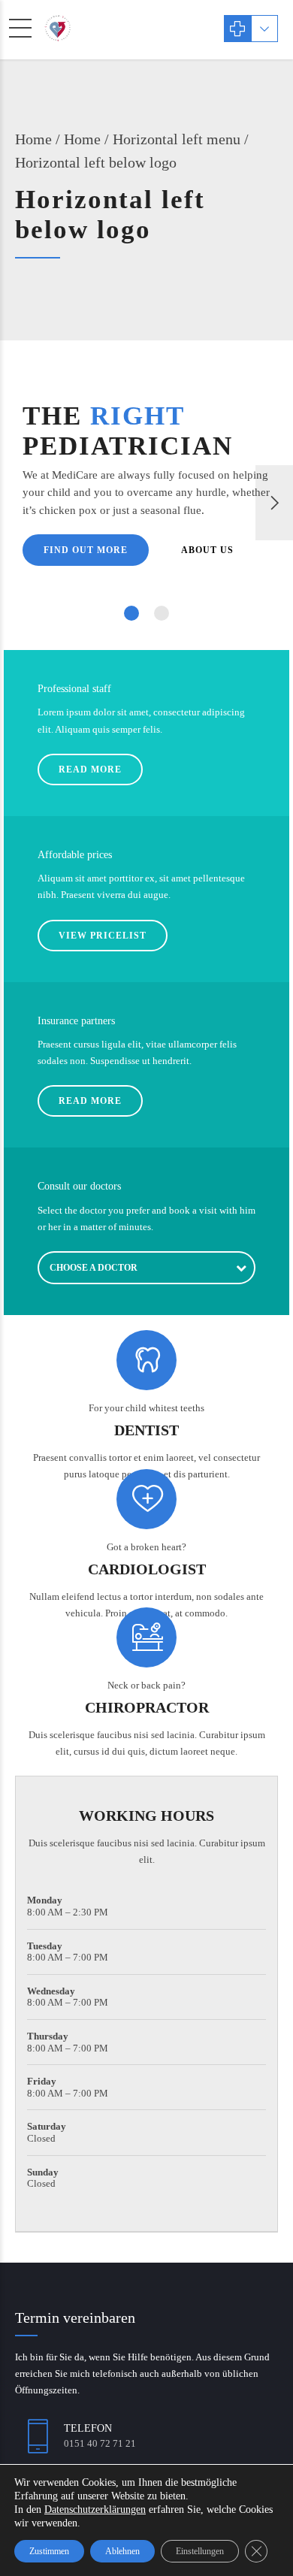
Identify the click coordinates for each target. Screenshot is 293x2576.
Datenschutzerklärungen (95, 2509)
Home (33, 139)
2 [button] (162, 613)
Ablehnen (122, 2551)
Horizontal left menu (177, 139)
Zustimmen (49, 2551)
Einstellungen (200, 2551)
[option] (146, 503)
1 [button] (131, 613)
